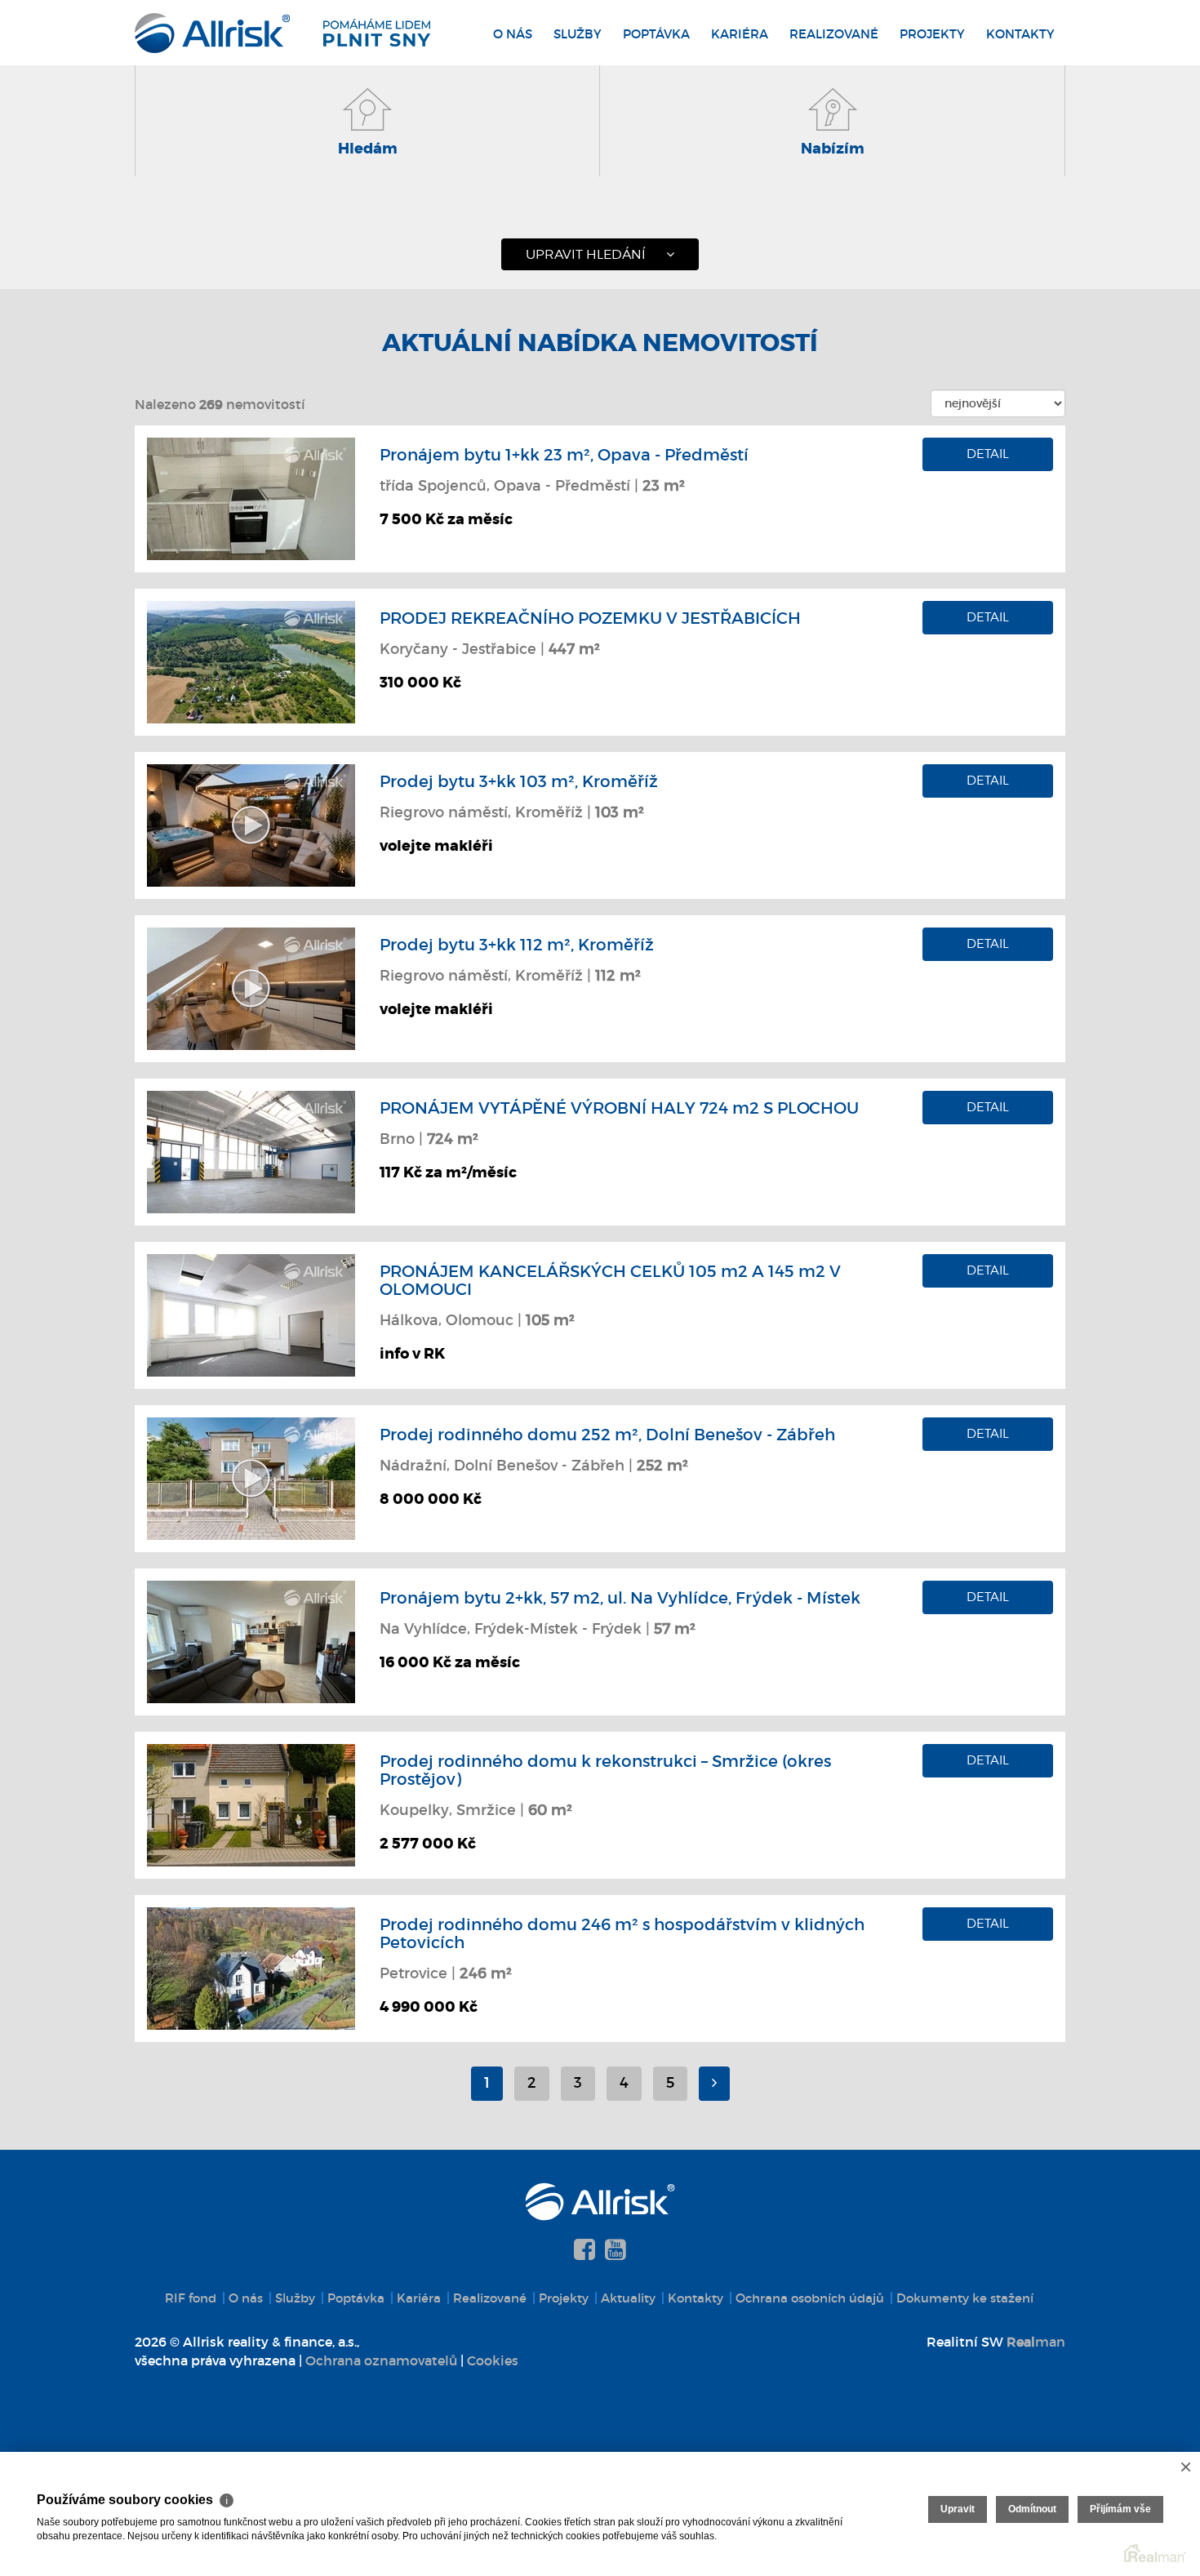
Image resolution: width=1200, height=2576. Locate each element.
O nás (513, 34)
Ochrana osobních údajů (810, 2298)
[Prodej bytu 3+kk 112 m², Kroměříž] (251, 987)
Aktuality (628, 2298)
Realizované (834, 34)
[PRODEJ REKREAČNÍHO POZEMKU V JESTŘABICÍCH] (251, 661)
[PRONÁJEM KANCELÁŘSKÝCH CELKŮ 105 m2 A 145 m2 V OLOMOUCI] (251, 1314)
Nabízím (833, 149)
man (1036, 2342)
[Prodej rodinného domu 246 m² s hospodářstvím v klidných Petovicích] (251, 1967)
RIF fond (191, 2298)
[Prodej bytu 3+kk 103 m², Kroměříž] (251, 824)
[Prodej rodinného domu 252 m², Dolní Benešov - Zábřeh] (251, 1477)
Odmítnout (1032, 2509)
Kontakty (1020, 34)
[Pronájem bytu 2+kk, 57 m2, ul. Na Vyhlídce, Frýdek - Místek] (251, 1640)
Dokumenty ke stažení (965, 2298)
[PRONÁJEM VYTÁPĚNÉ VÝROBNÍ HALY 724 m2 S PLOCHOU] (251, 1150)
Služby (578, 34)
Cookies (493, 2360)
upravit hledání (586, 254)
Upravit (958, 2509)
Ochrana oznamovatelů (381, 2360)
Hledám (368, 149)
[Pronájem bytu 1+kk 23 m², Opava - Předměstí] (251, 497)
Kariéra (740, 34)
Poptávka (656, 34)
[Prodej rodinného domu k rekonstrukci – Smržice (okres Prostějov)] (251, 1804)
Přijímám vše (1120, 2509)
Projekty (932, 34)
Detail (988, 454)
